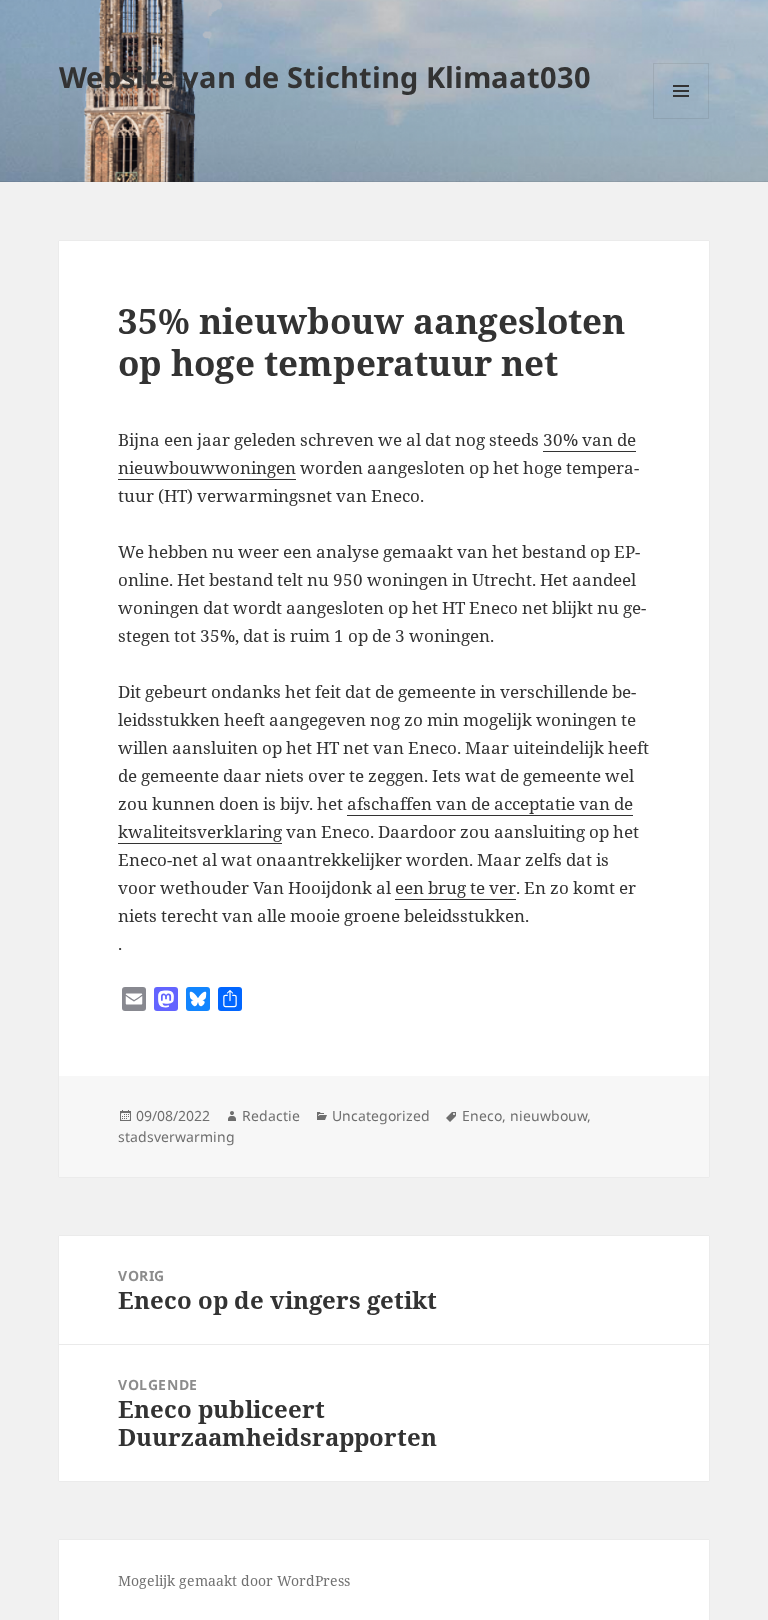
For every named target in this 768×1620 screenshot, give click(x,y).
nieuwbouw (548, 1115)
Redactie (271, 1115)
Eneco (482, 1115)
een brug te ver (455, 887)
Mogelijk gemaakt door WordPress (234, 1580)
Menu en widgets (681, 118)
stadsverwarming (176, 1136)
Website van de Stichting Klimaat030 (325, 76)
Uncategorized (381, 1115)
